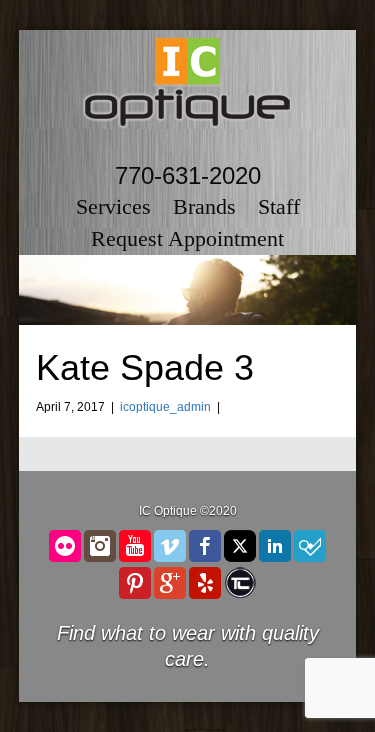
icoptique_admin (165, 407)
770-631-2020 (188, 175)
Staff (279, 206)
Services (113, 206)
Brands (204, 206)
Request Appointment (187, 238)
